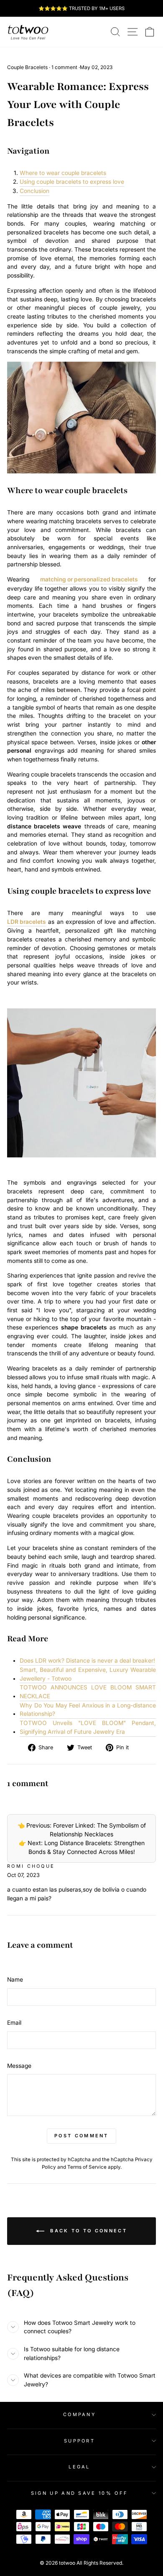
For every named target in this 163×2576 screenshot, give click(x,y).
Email (14, 2023)
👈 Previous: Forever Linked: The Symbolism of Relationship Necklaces (82, 1830)
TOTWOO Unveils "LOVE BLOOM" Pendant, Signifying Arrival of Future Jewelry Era (88, 1727)
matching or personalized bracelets (89, 579)
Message (19, 2066)
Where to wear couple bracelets (63, 173)
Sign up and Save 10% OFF (80, 2493)
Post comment (81, 2136)
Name (15, 1980)
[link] (28, 32)
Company (79, 2414)
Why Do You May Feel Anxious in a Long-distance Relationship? (88, 1710)
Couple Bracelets (27, 67)
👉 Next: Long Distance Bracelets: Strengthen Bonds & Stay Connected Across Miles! (82, 1847)
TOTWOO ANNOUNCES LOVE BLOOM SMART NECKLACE (88, 1692)
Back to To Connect (87, 2231)
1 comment (64, 67)
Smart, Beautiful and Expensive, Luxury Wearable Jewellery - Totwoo (88, 1674)
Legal (79, 2467)
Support (79, 2441)
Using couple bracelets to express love (72, 182)
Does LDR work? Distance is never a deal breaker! (87, 1661)
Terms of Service (87, 2167)
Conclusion (34, 191)
